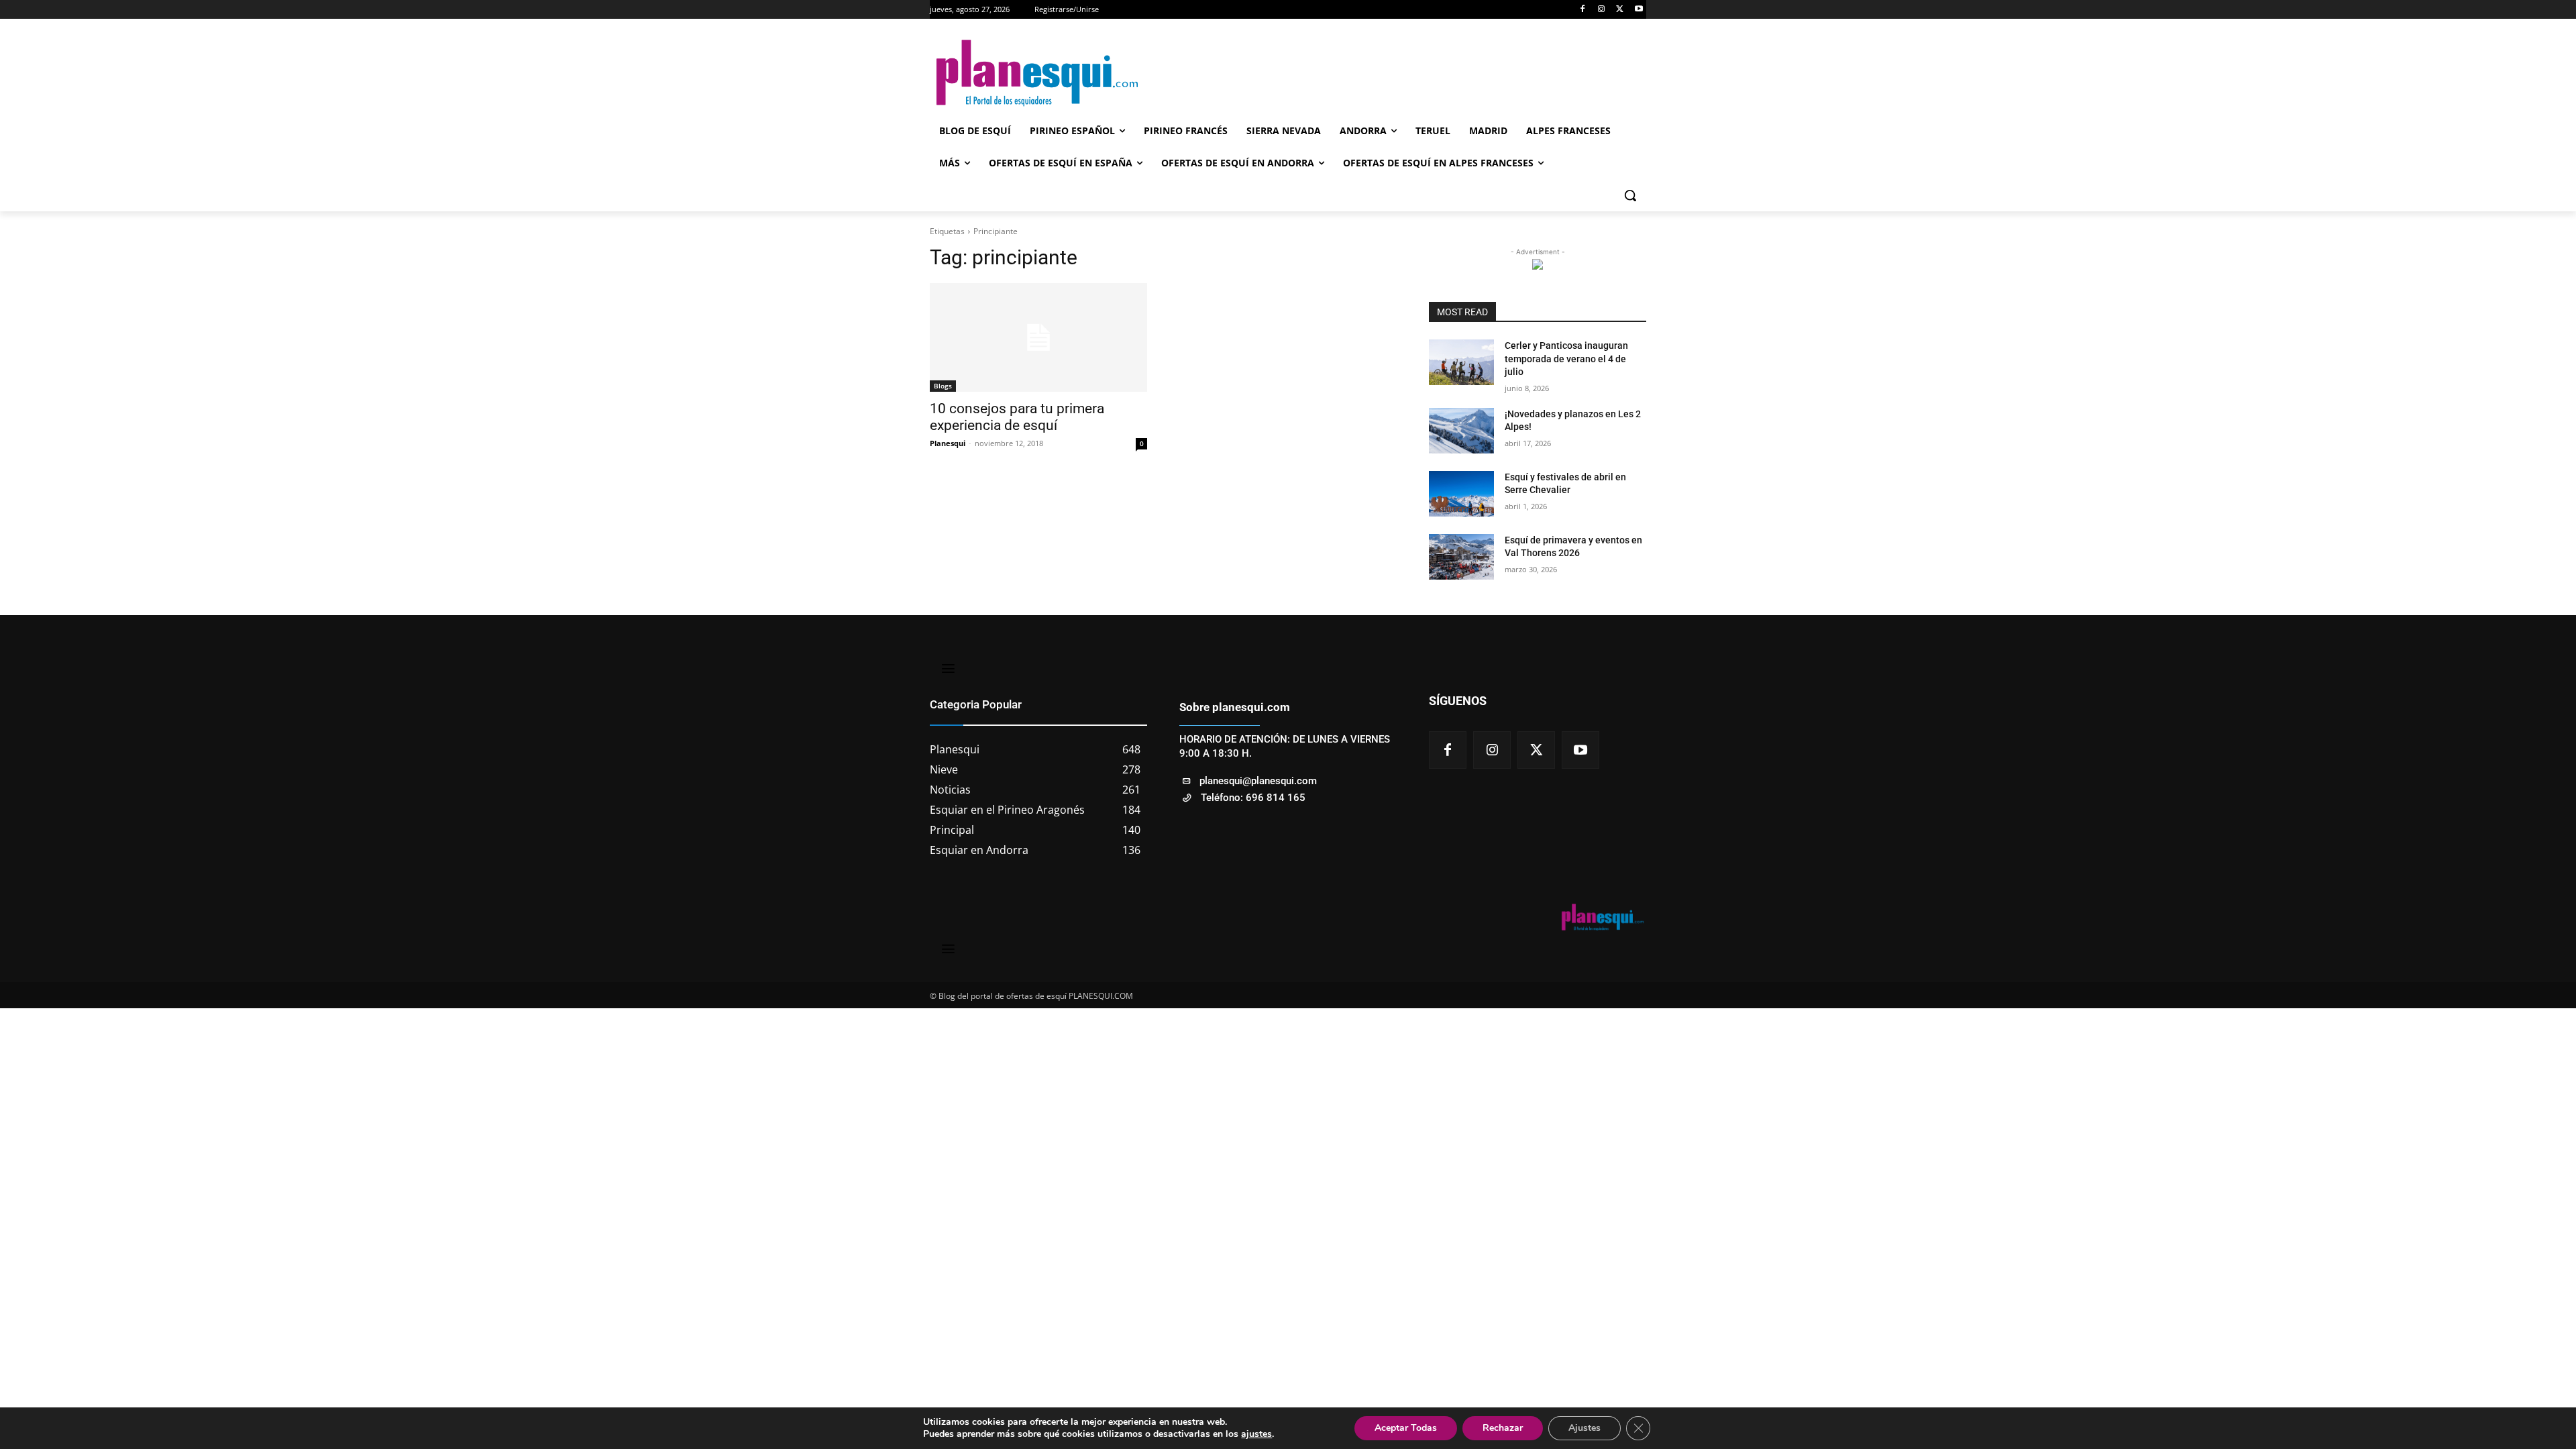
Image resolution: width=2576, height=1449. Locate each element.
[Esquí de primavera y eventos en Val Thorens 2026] (1461, 557)
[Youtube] (1639, 10)
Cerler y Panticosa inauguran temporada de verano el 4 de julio (1566, 359)
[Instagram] (1602, 10)
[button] (1630, 195)
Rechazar (1503, 1428)
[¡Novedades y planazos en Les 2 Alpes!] (1461, 431)
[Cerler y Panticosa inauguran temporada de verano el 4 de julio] (1461, 362)
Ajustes (1585, 1428)
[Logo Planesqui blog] (1037, 73)
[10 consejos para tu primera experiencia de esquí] (1038, 337)
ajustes (1256, 1434)
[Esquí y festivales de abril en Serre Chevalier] (1461, 494)
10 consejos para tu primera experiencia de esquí (1017, 417)
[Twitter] (1620, 10)
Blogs (943, 386)
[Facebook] (1583, 10)
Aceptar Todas (1406, 1428)
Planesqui (948, 443)
